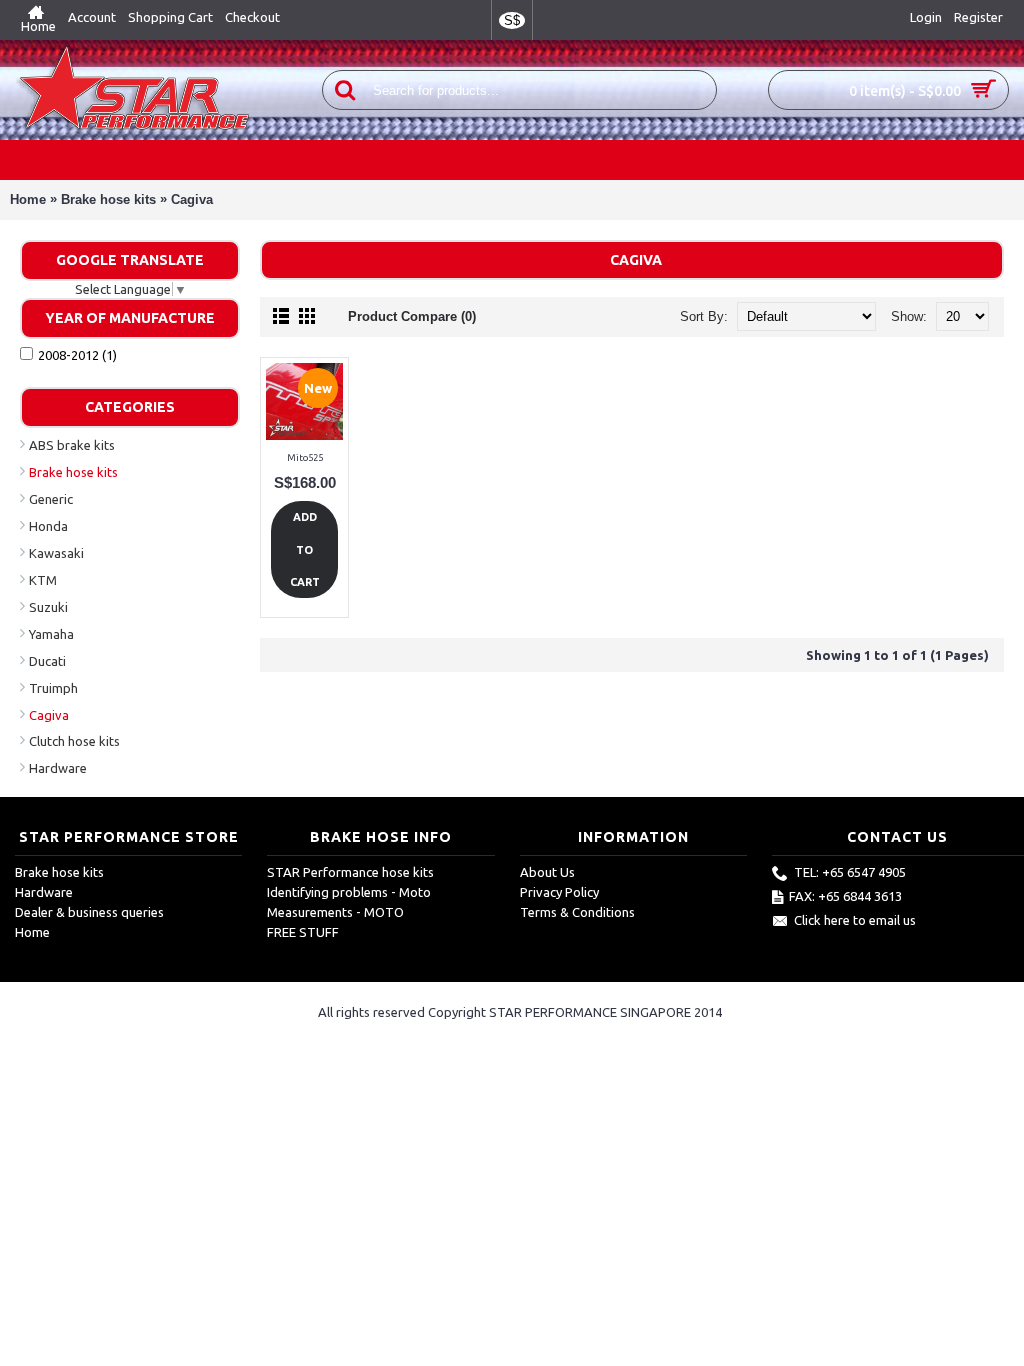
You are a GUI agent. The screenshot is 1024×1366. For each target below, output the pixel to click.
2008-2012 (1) (77, 355)
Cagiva (192, 199)
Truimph (53, 688)
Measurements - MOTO (335, 912)
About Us (547, 872)
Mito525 (305, 458)
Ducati (47, 661)
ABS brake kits (72, 445)
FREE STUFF (303, 932)
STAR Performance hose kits (350, 872)
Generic (51, 499)
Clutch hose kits (74, 741)
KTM (43, 580)
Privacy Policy (559, 892)
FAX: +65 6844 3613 (845, 897)
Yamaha (51, 634)
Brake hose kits (108, 199)
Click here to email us (855, 921)
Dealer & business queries (89, 912)
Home (28, 199)
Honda (48, 526)
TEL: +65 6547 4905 (850, 873)
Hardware (58, 768)
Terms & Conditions (577, 912)
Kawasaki (56, 553)
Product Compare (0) (412, 316)
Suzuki (48, 607)
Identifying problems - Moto (349, 892)
